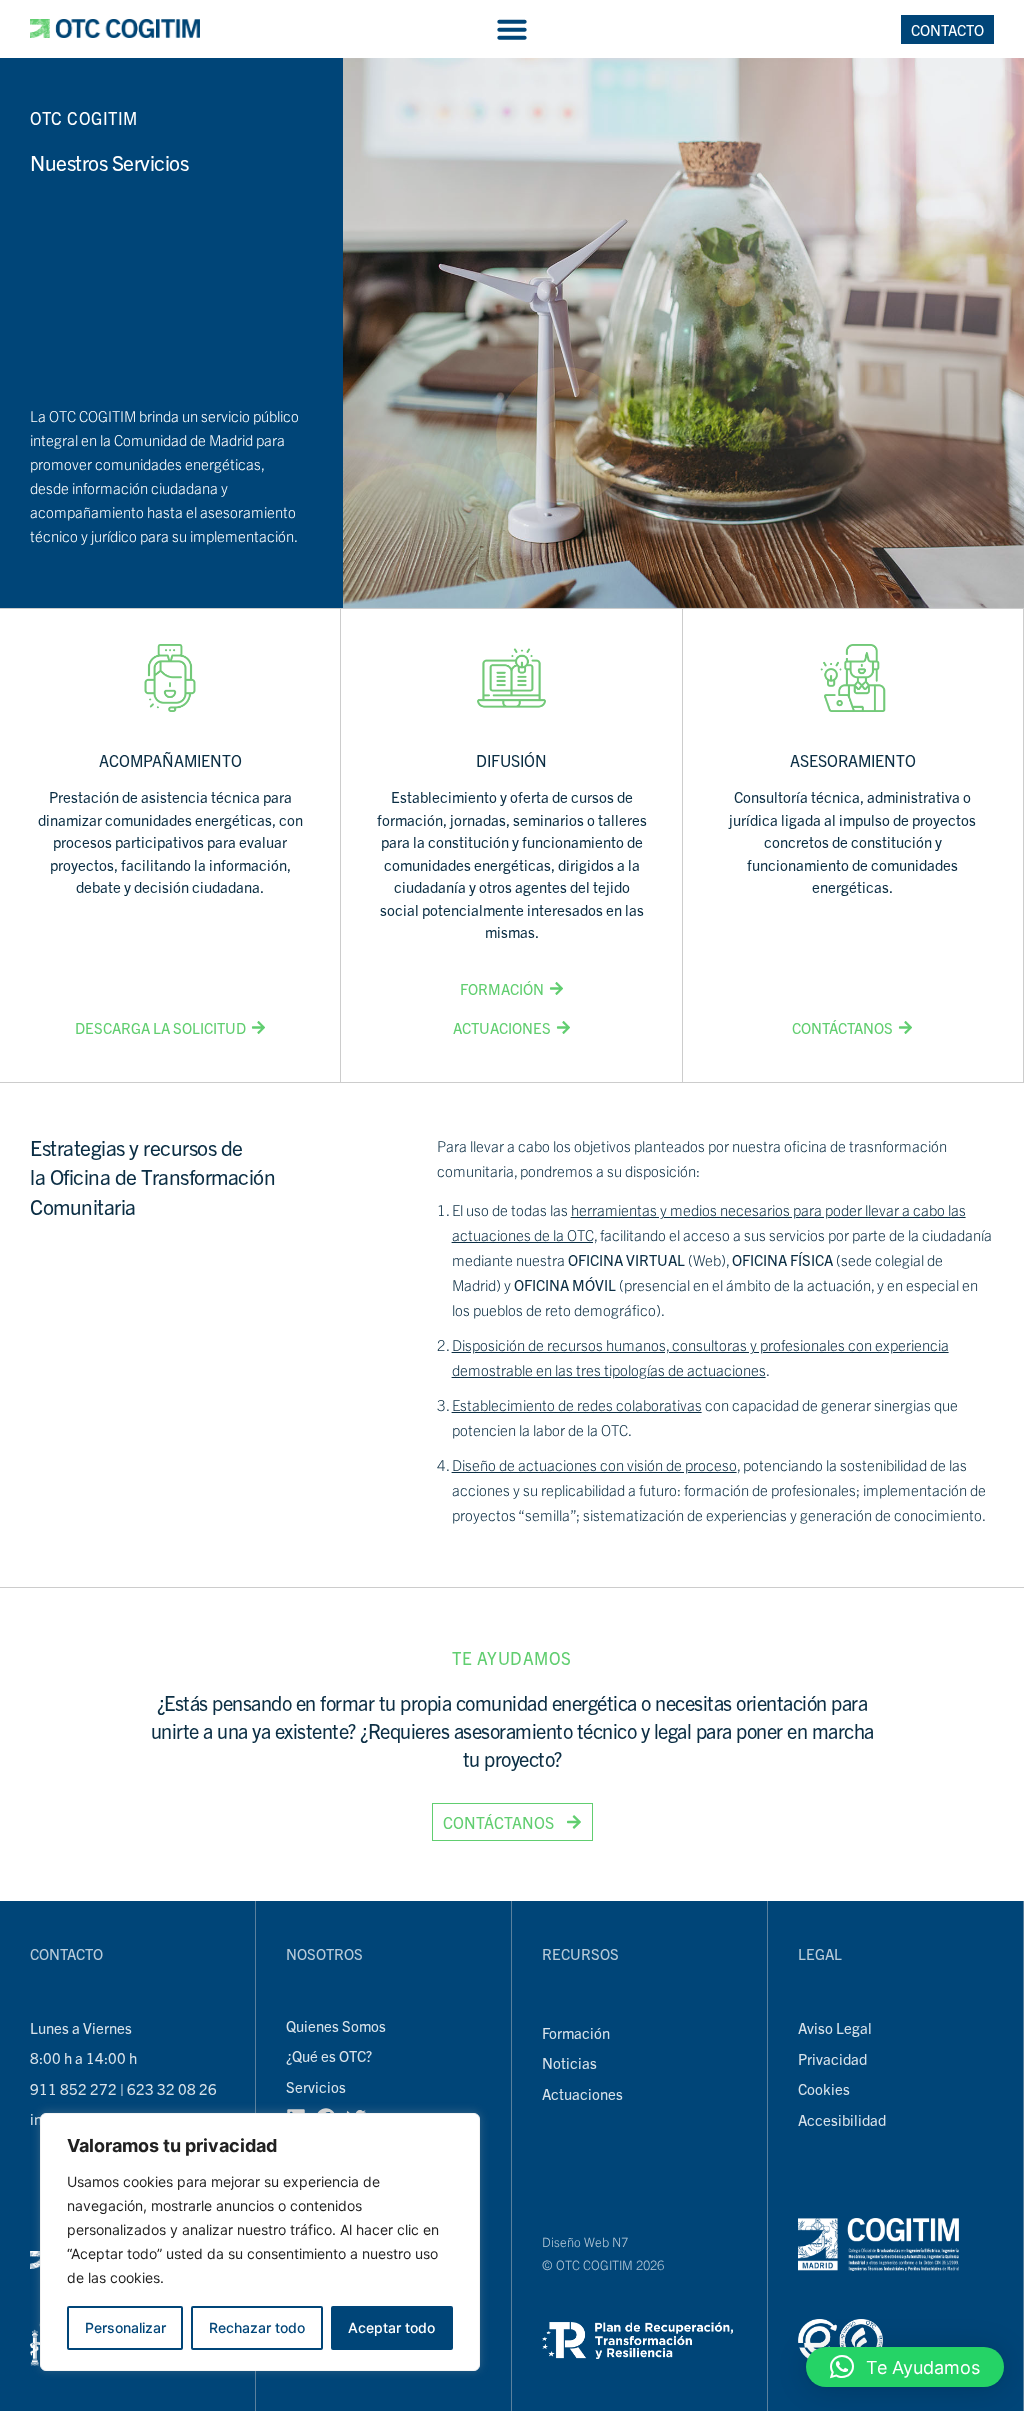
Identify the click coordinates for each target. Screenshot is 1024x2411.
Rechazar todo (257, 2327)
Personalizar (125, 2327)
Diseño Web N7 (585, 2241)
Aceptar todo (391, 2327)
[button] (512, 29)
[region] (260, 2242)
